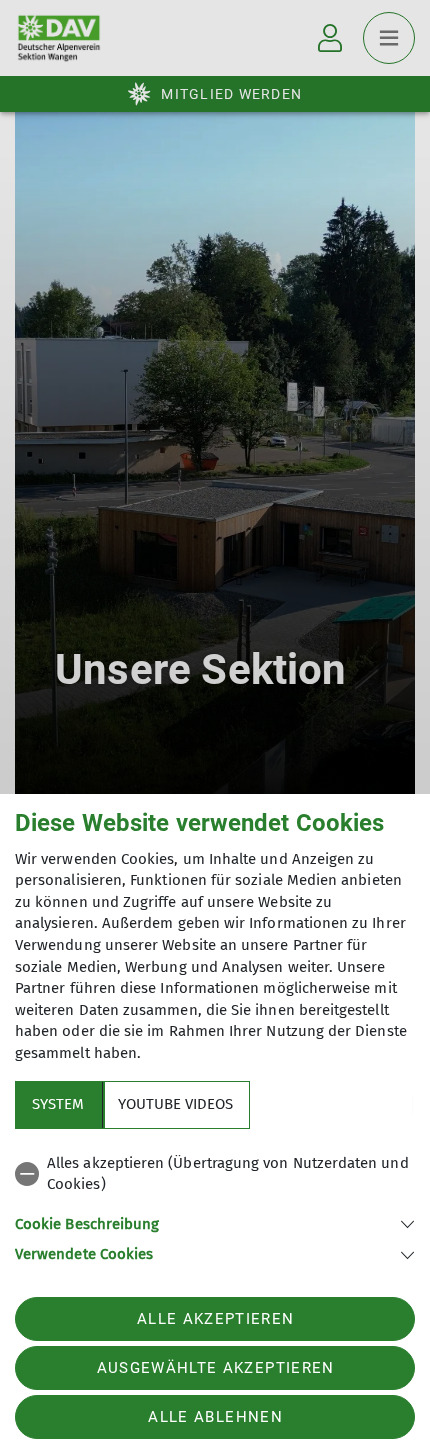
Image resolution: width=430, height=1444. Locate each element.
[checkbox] (215, 1174)
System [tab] (58, 1104)
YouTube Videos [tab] (175, 1104)
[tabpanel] (215, 1205)
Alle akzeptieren (215, 1319)
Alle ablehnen (215, 1417)
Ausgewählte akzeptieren (216, 1368)
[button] (215, 1222)
